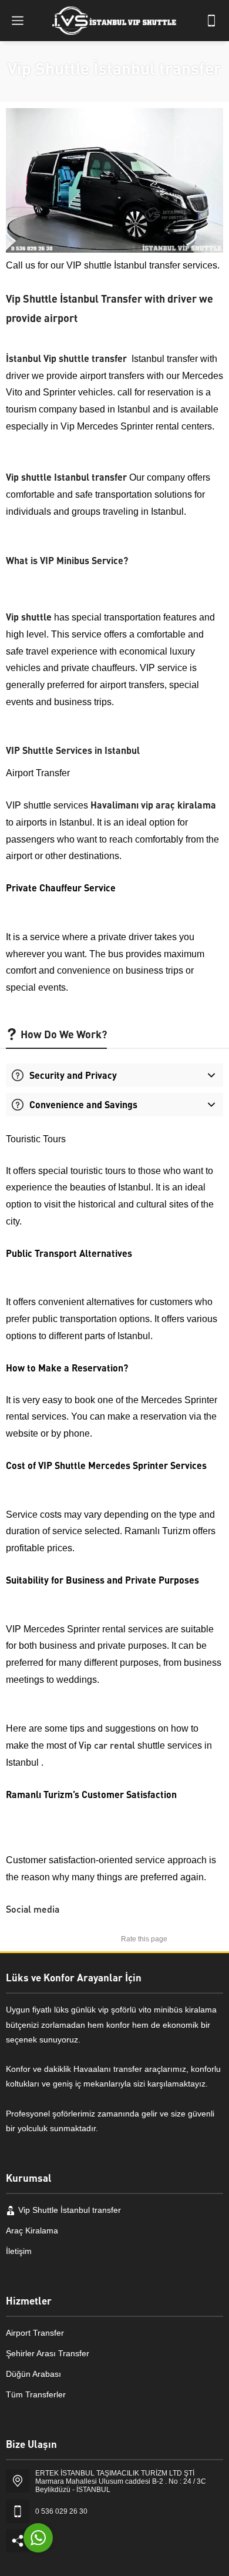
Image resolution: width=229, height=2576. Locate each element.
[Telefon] (211, 21)
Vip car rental (107, 1745)
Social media (33, 1909)
